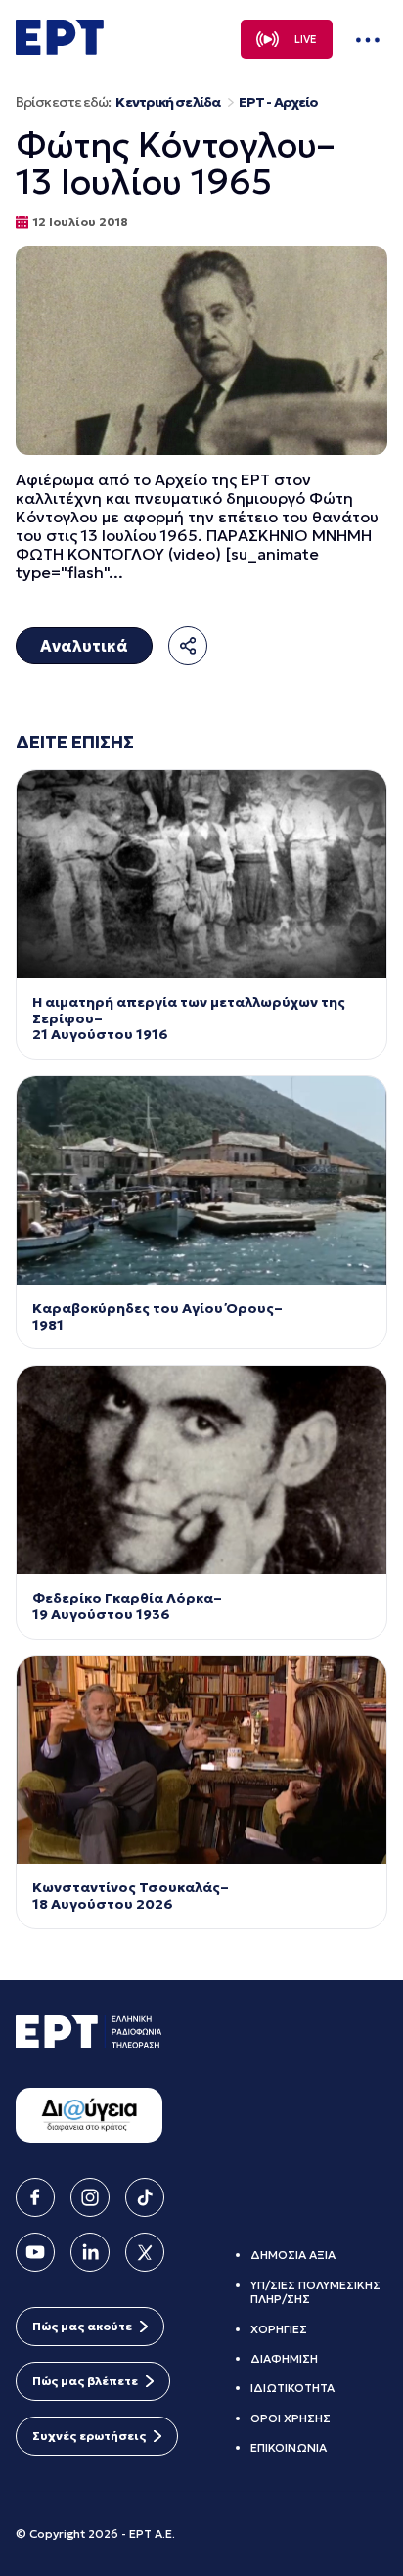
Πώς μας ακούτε (82, 2326)
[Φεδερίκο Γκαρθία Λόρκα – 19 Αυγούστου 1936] (201, 1470)
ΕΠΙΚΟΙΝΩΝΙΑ (289, 2447)
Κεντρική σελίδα (168, 102)
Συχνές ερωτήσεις (89, 2436)
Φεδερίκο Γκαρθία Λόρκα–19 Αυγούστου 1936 (127, 1606)
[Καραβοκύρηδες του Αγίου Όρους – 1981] (201, 1180)
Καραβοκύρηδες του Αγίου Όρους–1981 (157, 1317)
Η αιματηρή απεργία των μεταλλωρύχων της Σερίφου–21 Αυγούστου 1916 (189, 1018)
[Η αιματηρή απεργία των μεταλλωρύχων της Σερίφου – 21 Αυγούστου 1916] (201, 874)
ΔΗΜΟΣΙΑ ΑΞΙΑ (293, 2255)
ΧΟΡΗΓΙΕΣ (279, 2329)
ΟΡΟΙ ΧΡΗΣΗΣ (291, 2418)
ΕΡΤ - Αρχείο (278, 102)
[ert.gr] (60, 49)
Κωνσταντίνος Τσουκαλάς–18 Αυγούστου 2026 (131, 1896)
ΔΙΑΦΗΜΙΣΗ (284, 2358)
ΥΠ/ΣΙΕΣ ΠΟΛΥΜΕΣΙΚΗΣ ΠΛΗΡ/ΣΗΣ (315, 2292)
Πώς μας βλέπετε (85, 2381)
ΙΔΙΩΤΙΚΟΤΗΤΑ (292, 2388)
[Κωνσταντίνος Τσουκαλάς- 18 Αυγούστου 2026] (201, 1761)
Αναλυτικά (84, 646)
